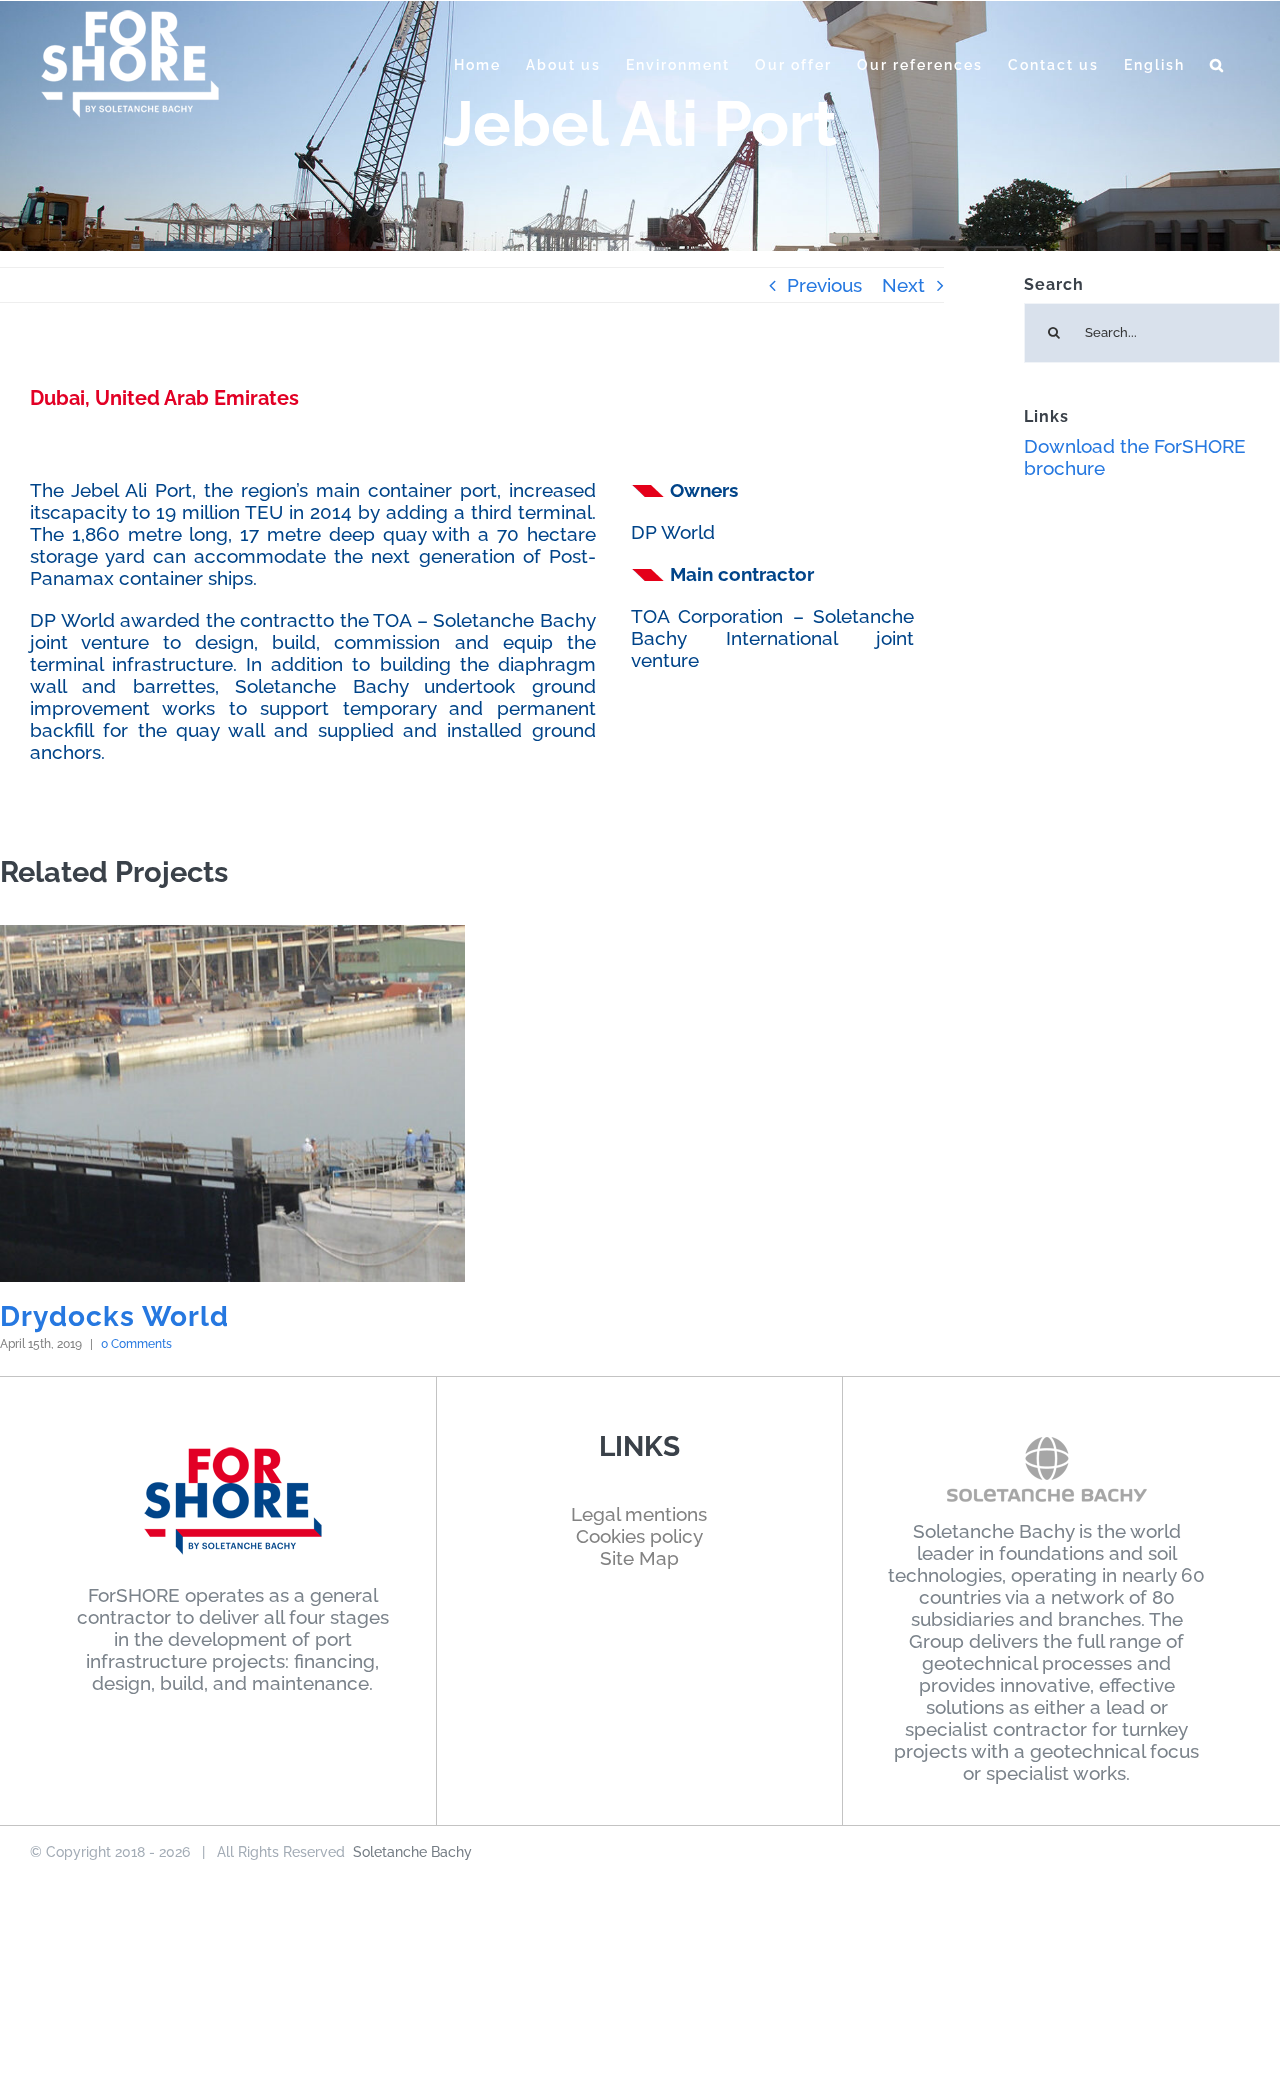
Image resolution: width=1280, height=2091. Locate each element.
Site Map (639, 1558)
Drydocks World (114, 1316)
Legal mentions (639, 1514)
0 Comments (136, 1344)
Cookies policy (639, 1536)
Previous (824, 285)
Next (903, 285)
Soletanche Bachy (412, 1852)
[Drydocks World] (232, 1103)
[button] (1217, 65)
